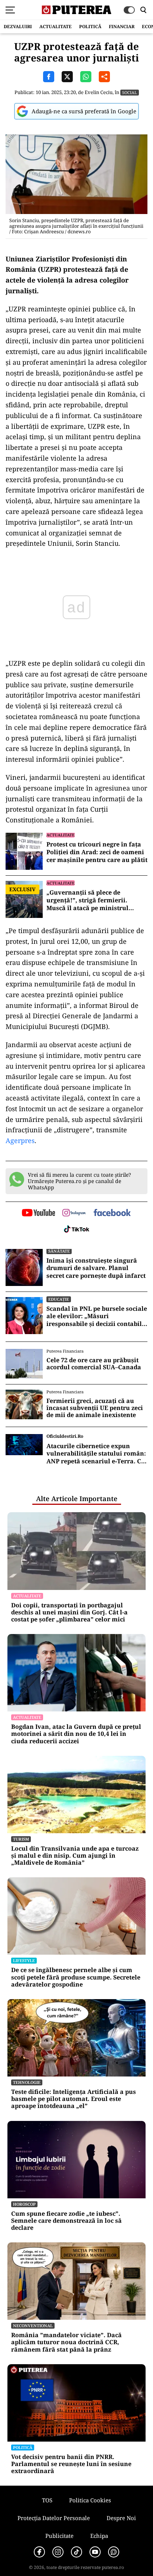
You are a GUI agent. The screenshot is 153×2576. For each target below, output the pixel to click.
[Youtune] (95, 2552)
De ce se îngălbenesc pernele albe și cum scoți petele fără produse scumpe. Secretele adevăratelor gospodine (76, 1977)
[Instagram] (58, 2552)
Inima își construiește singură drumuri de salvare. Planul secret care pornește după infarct (96, 1268)
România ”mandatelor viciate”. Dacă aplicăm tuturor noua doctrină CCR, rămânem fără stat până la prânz (66, 2342)
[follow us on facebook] (112, 1213)
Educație (59, 1299)
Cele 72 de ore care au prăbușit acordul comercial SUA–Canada (94, 1364)
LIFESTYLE (24, 1960)
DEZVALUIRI (18, 26)
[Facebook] (39, 2552)
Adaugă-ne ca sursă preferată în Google (84, 111)
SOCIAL (130, 92)
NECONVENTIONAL (33, 2326)
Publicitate (59, 2536)
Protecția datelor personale (54, 2518)
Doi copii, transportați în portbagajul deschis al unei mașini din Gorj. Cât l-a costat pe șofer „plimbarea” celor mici (69, 1613)
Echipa (99, 2536)
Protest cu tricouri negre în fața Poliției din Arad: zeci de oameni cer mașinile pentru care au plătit (97, 852)
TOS (47, 2500)
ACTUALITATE (56, 26)
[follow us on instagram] (74, 1213)
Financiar (122, 26)
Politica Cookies (90, 2500)
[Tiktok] (76, 2552)
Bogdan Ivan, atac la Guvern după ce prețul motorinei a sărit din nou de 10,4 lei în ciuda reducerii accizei (76, 1734)
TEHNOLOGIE (27, 2082)
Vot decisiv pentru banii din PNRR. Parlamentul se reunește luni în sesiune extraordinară (71, 2464)
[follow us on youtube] (38, 1213)
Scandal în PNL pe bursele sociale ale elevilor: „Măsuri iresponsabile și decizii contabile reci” (97, 1316)
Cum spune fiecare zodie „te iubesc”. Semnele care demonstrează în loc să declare (66, 2221)
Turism (21, 1839)
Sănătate (59, 1251)
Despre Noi (121, 2518)
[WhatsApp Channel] (114, 2552)
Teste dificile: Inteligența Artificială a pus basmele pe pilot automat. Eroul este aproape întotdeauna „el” (74, 2099)
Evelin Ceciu (99, 92)
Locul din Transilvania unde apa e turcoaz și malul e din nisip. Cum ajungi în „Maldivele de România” (75, 1856)
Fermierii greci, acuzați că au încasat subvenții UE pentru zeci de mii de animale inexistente (95, 1408)
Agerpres (20, 1140)
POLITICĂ (90, 26)
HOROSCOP (24, 2204)
